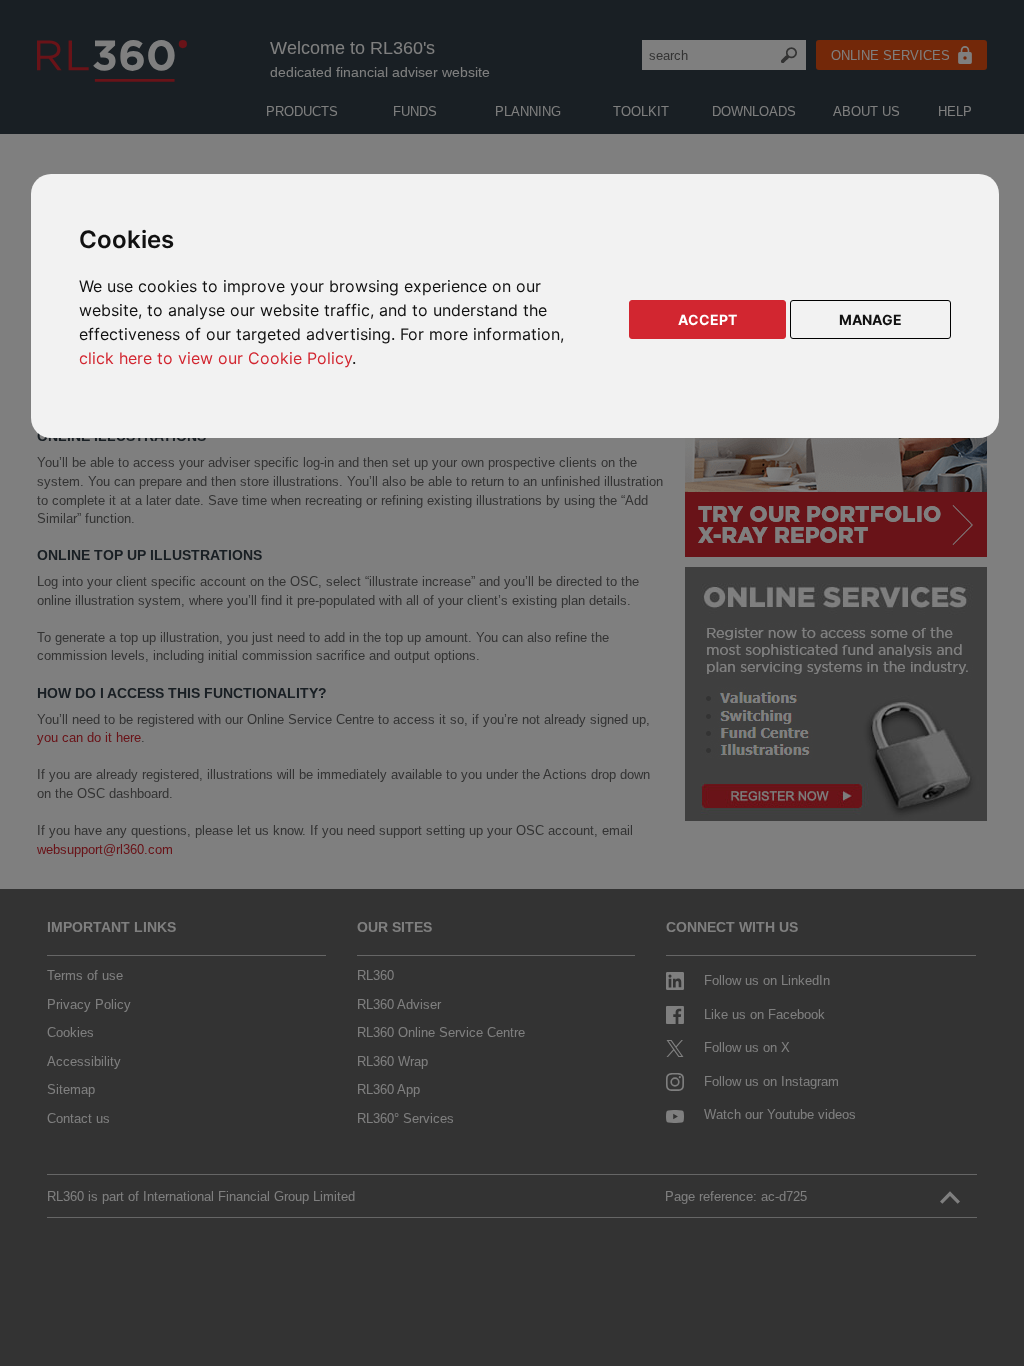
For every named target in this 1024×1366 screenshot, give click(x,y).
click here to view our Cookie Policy (215, 358)
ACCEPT (707, 319)
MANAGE (870, 319)
